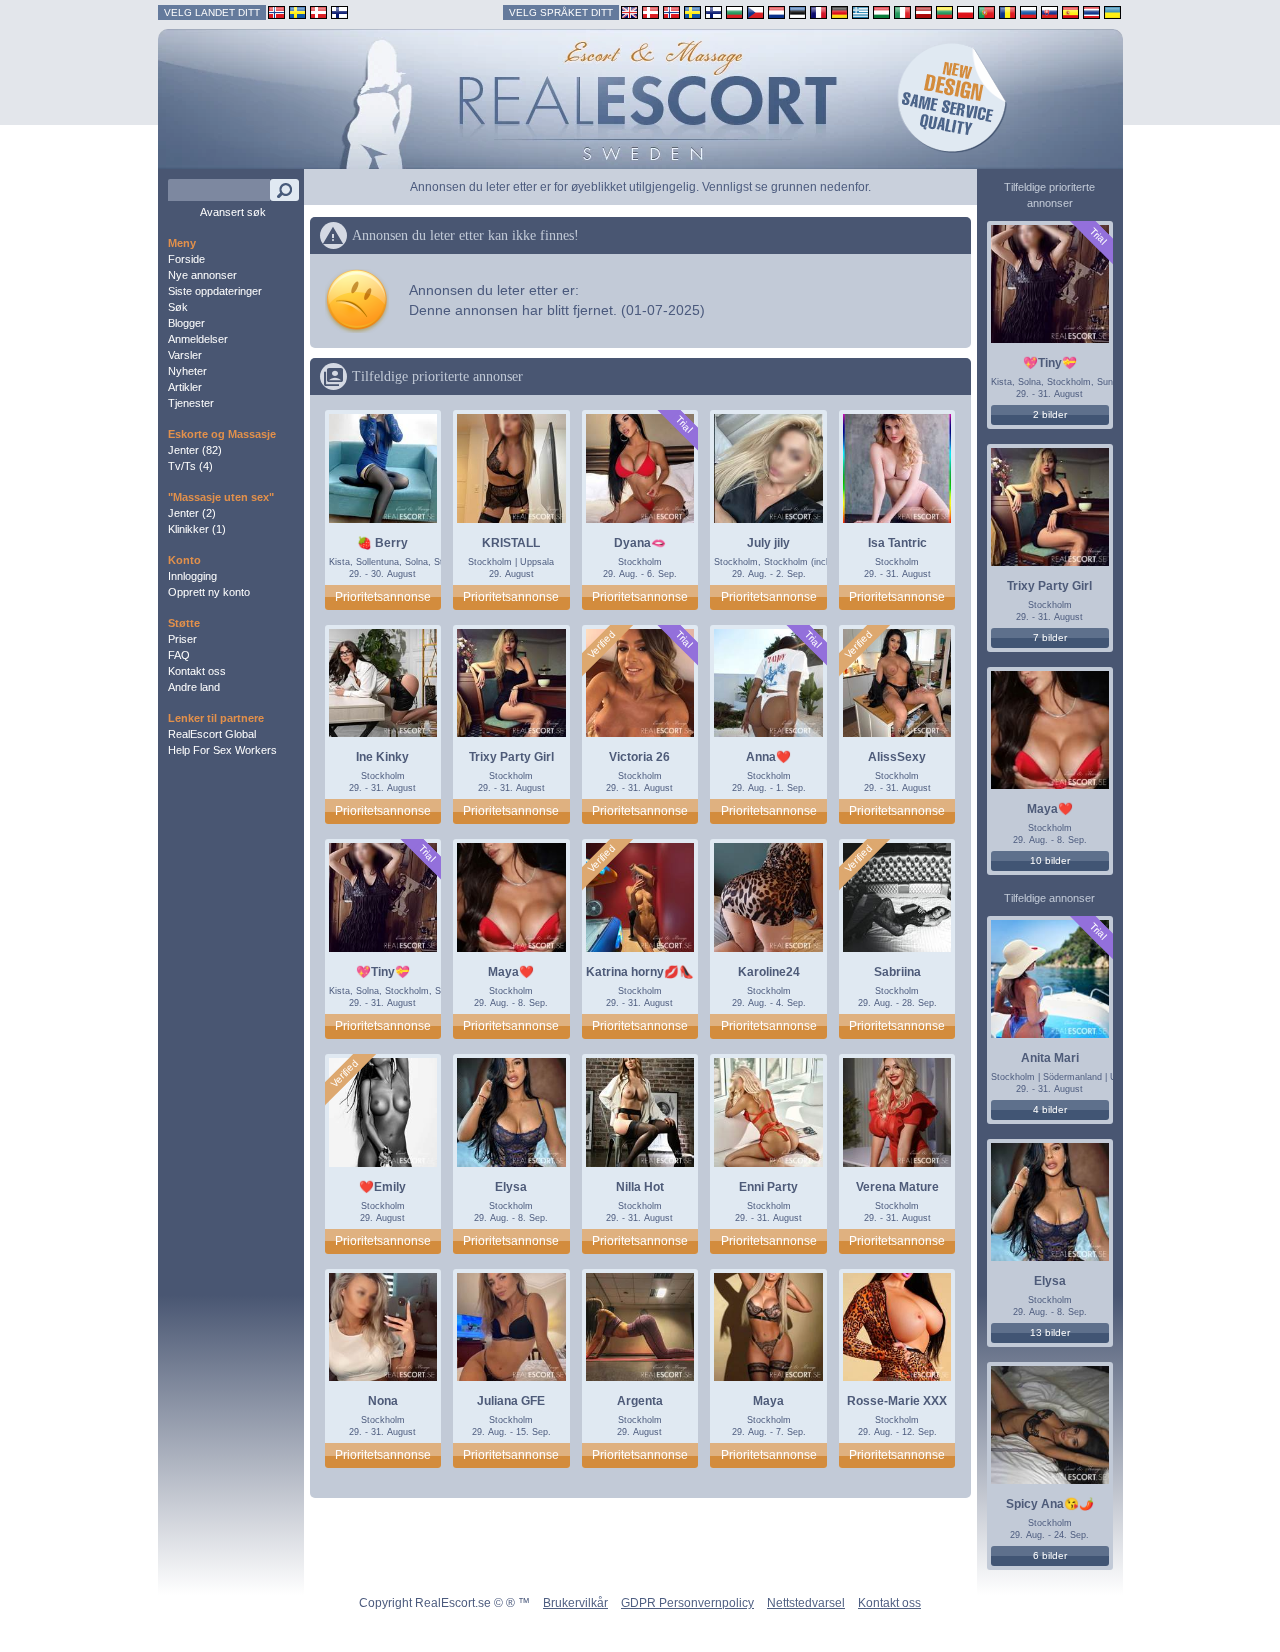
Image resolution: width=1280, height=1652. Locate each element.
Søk (178, 307)
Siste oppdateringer (215, 291)
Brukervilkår (575, 1603)
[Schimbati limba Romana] (1007, 11)
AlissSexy (897, 757)
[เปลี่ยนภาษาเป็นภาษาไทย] (1091, 11)
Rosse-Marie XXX (897, 1401)
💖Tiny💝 (383, 972)
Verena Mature (897, 1187)
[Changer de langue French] (818, 11)
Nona (383, 1401)
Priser (182, 639)
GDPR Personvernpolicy (687, 1603)
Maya (768, 1401)
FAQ (179, 655)
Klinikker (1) (197, 529)
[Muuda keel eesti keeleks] (797, 11)
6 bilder (1050, 1555)
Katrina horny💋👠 (640, 972)
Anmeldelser (198, 339)
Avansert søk (233, 212)
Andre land (194, 687)
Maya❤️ (511, 972)
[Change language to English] (629, 11)
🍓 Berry (382, 543)
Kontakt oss (197, 671)
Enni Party (768, 1187)
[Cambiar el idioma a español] (1070, 11)
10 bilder (1050, 860)
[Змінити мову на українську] (1112, 11)
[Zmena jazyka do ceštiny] (755, 11)
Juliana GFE (511, 1401)
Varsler (185, 355)
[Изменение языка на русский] (1028, 11)
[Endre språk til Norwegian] (671, 11)
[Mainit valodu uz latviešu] (923, 11)
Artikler (185, 387)
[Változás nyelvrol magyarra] (881, 11)
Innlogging (192, 576)
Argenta (640, 1401)
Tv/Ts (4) (190, 466)
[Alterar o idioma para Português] (986, 11)
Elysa (511, 1187)
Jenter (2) (192, 513)
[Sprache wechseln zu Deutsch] (839, 11)
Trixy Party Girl (511, 757)
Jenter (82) (195, 450)
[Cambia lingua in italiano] (902, 11)
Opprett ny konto (209, 592)
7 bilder (1050, 637)
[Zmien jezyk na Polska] (965, 11)
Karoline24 (769, 972)
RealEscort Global (212, 734)
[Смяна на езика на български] (734, 11)
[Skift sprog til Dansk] (650, 11)
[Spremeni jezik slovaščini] (1049, 11)
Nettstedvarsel (806, 1603)
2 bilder (1050, 414)
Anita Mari (1050, 1058)
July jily (768, 543)
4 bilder (1050, 1109)
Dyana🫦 (640, 543)
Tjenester (191, 403)
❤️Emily (382, 1187)
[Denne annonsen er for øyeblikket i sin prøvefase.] (683, 424)
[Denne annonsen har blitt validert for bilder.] (602, 645)
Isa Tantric (897, 543)
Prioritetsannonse (383, 597)
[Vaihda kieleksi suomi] (713, 11)
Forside (186, 259)
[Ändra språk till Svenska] (692, 11)
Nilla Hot (640, 1187)
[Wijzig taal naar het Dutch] (776, 11)
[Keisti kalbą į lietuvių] (944, 11)
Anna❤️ (768, 757)
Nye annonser (202, 275)
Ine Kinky (382, 757)
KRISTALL (511, 543)
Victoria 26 (639, 757)
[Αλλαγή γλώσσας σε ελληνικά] (860, 11)
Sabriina (897, 972)
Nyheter (187, 371)
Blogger (186, 323)
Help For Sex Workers (222, 750)
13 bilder (1050, 1332)
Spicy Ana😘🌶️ (1050, 1504)
